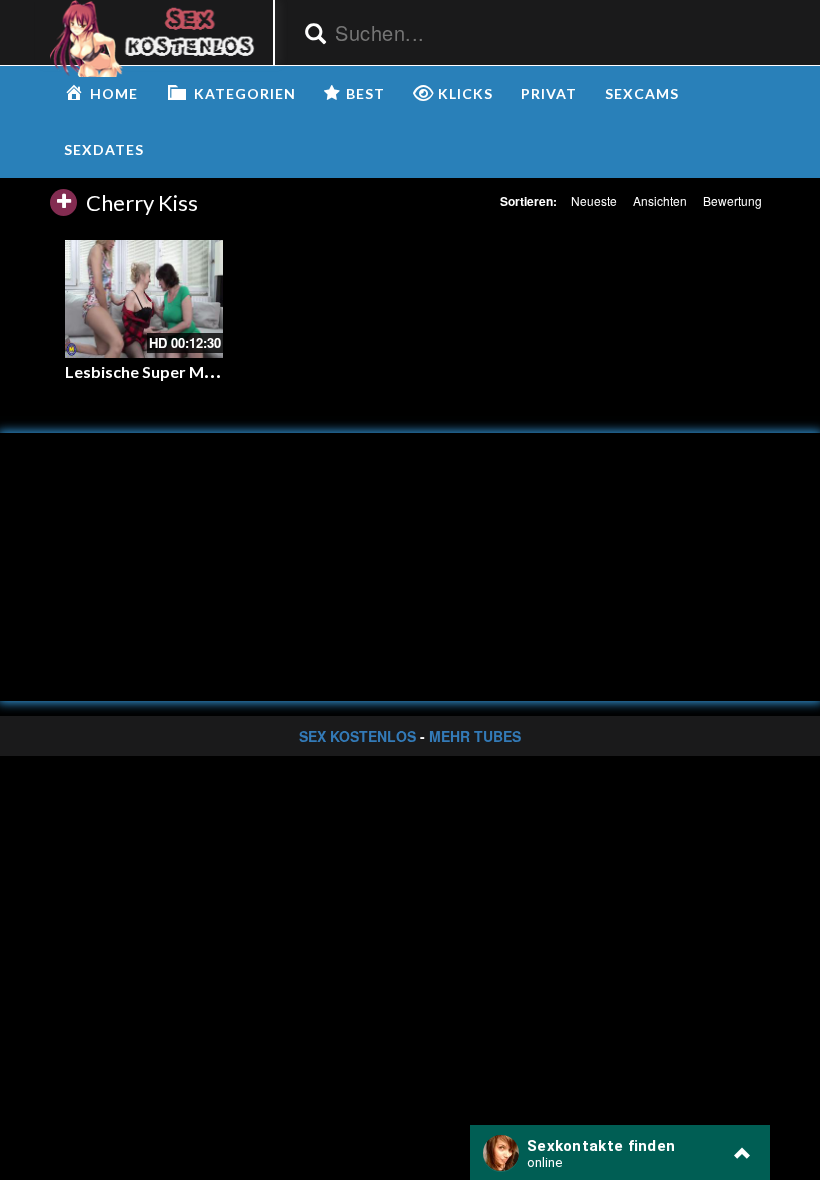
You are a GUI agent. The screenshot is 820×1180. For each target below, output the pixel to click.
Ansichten (660, 200)
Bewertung (732, 200)
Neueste (594, 200)
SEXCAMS (642, 93)
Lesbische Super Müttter (157, 371)
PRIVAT (549, 93)
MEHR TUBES (475, 736)
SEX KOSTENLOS (357, 736)
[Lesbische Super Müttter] (144, 299)
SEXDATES (104, 149)
